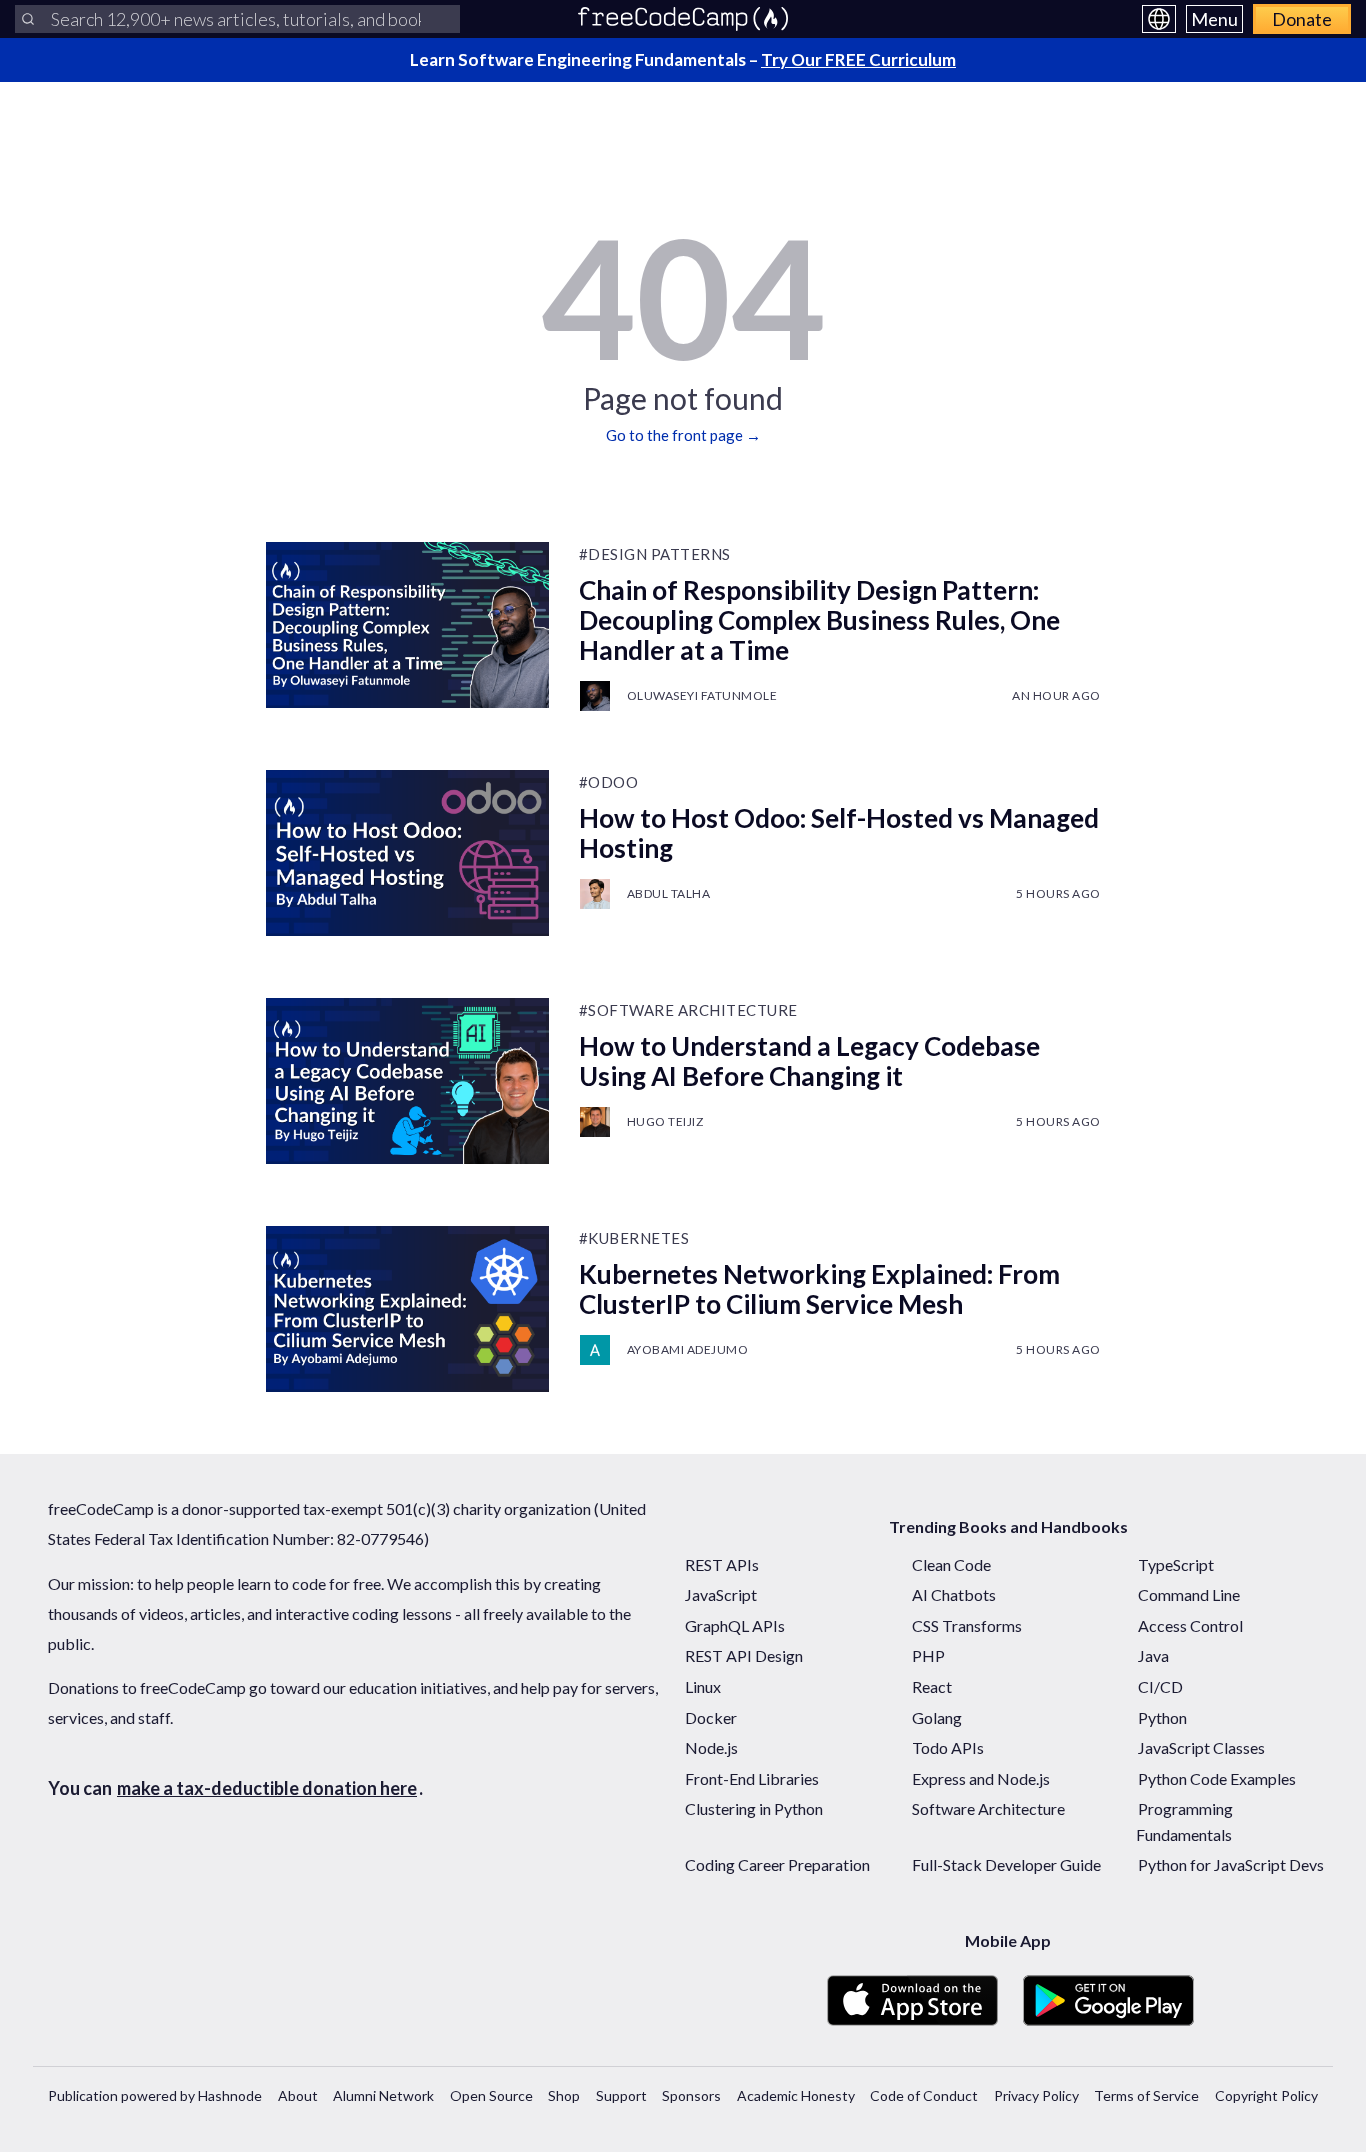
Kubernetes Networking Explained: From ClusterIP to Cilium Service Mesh (819, 1289)
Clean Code (951, 1564)
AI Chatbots (954, 1594)
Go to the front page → (683, 435)
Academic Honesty (796, 2095)
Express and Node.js (981, 1778)
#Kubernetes (634, 1238)
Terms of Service (1146, 2095)
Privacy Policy (1036, 2095)
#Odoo (609, 782)
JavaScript (721, 1594)
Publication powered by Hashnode (155, 2095)
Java (1153, 1655)
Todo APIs (948, 1747)
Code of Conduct (924, 2095)
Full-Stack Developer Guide (1006, 1864)
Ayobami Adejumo (688, 1349)
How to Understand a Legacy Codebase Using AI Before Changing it (809, 1061)
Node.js (711, 1747)
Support (621, 2095)
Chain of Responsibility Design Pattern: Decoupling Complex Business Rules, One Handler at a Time (819, 620)
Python (1162, 1717)
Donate (1302, 19)
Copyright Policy (1266, 2095)
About (298, 2095)
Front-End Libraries (752, 1778)
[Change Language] (1159, 19)
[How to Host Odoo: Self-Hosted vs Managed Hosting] (407, 853)
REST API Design (744, 1655)
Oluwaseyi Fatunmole (702, 695)
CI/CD (1160, 1686)
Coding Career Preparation (777, 1864)
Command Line (1189, 1594)
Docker (711, 1717)
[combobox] (237, 19)
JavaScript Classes (1201, 1747)
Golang (937, 1717)
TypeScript (1176, 1564)
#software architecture (688, 1010)
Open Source (491, 2095)
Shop (564, 2095)
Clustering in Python (754, 1808)
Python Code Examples (1217, 1778)
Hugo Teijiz (665, 1121)
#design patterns (655, 554)
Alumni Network (383, 2095)
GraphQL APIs (735, 1625)
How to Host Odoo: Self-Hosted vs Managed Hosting (839, 833)
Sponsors (691, 2095)
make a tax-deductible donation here (267, 1788)
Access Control (1190, 1625)
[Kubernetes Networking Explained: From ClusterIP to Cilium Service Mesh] (407, 1309)
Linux (703, 1686)
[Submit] (28, 19)
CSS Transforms (967, 1625)
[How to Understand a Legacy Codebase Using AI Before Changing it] (407, 1081)
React (932, 1686)
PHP (928, 1655)
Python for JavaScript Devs (1231, 1864)
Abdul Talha (669, 893)
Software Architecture (988, 1808)
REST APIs (722, 1564)
